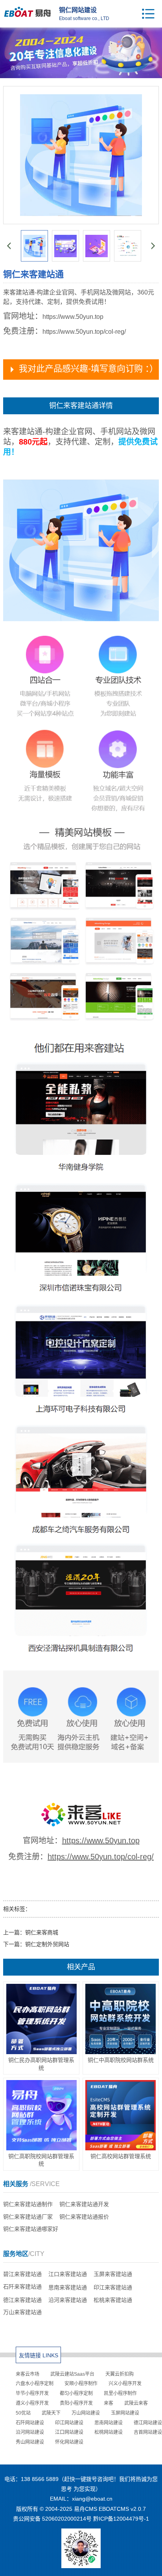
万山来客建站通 (22, 2312)
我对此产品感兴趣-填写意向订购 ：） (88, 369)
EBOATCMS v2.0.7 (122, 2509)
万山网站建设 (86, 2413)
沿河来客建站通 (68, 2300)
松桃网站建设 (109, 2432)
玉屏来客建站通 (113, 2274)
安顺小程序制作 (81, 2384)
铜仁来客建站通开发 (84, 2204)
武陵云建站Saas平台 (72, 2374)
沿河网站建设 (30, 2432)
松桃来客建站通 (113, 2300)
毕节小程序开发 (32, 2393)
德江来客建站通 (22, 2300)
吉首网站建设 (148, 2432)
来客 (109, 2403)
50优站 (23, 2413)
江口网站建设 (69, 2432)
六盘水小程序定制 (35, 2384)
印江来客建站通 (113, 2287)
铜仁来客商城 (42, 1932)
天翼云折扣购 (120, 2374)
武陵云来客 (136, 2403)
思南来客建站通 (68, 2287)
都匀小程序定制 (76, 2393)
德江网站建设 (148, 2423)
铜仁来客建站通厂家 (28, 2217)
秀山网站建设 (30, 2442)
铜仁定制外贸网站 (47, 1944)
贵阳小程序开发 (76, 2403)
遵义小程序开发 (32, 2403)
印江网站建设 (69, 2423)
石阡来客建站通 (22, 2287)
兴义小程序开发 (125, 2384)
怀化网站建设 (69, 2442)
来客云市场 (28, 2374)
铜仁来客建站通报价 (84, 2217)
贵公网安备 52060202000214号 (52, 2519)
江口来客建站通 (68, 2274)
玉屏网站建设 (125, 2413)
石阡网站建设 (30, 2423)
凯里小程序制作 (120, 2393)
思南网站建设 (109, 2423)
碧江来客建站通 (22, 2274)
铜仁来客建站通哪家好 (31, 2229)
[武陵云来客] (81, 1825)
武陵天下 (51, 2413)
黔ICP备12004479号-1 (121, 2519)
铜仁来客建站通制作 (28, 2204)
